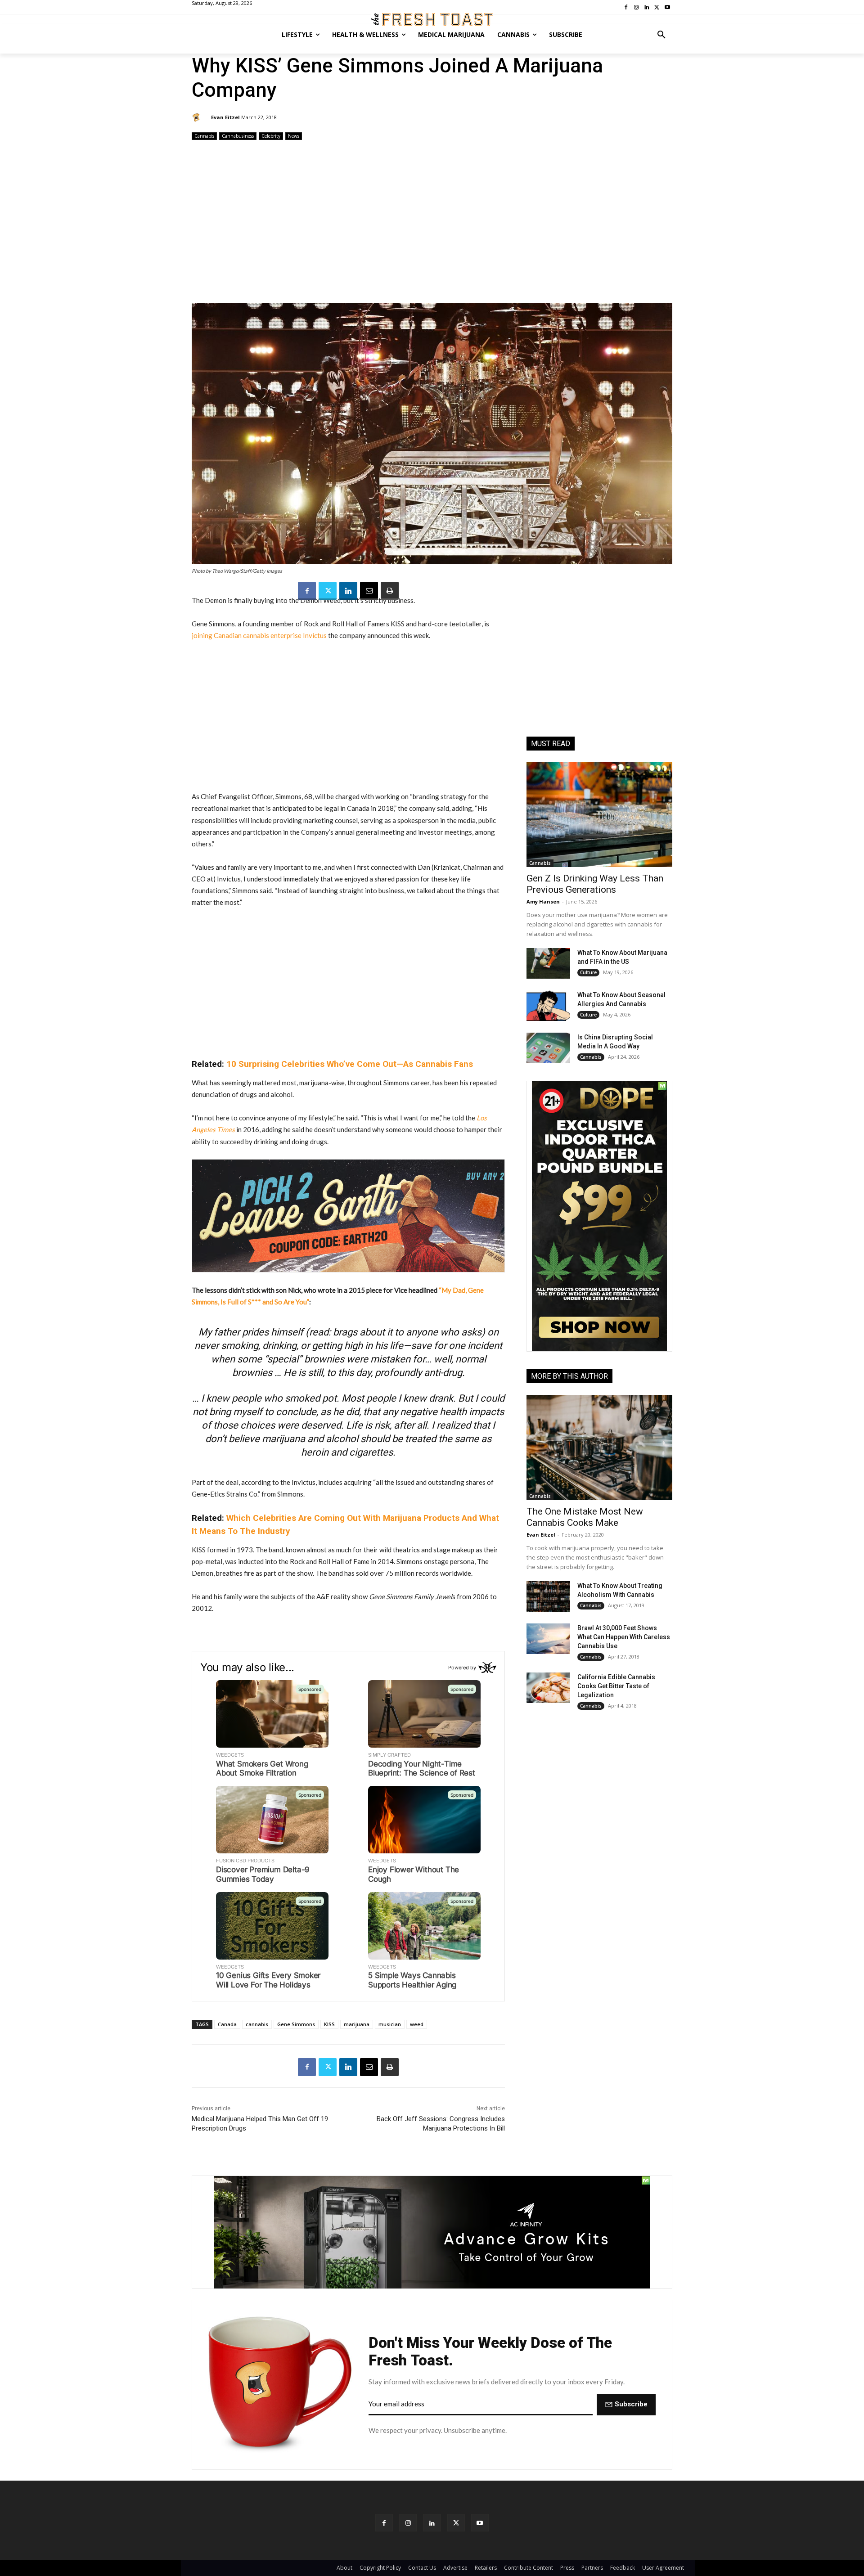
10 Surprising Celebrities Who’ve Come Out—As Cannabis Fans (350, 1064)
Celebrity (271, 136)
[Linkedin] (348, 591)
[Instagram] (408, 2523)
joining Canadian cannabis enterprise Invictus (259, 635)
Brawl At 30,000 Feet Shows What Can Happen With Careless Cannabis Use (624, 1637)
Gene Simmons (296, 2024)
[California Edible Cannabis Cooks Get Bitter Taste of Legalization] (548, 1688)
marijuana (357, 2024)
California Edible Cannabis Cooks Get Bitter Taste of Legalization (616, 1686)
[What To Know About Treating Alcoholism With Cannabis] (548, 1596)
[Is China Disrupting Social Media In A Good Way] (548, 1048)
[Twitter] (328, 591)
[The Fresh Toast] (432, 19)
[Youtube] (480, 2523)
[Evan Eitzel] (198, 117)
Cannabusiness (238, 136)
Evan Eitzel (225, 117)
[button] (661, 35)
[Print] (390, 591)
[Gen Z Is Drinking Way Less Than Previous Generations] (599, 815)
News (294, 136)
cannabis (257, 2024)
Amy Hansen (543, 901)
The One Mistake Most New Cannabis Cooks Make (585, 1517)
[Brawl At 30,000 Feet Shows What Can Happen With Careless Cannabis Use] (548, 1639)
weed (417, 2024)
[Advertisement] (432, 223)
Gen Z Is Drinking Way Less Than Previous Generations (595, 884)
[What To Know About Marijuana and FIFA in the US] (548, 963)
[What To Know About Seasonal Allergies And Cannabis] (548, 1006)
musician (390, 2024)
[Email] (369, 591)
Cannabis (204, 136)
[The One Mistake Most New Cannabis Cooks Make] (599, 1447)
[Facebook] (307, 591)
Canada (227, 2024)
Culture (588, 972)
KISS (329, 2024)
